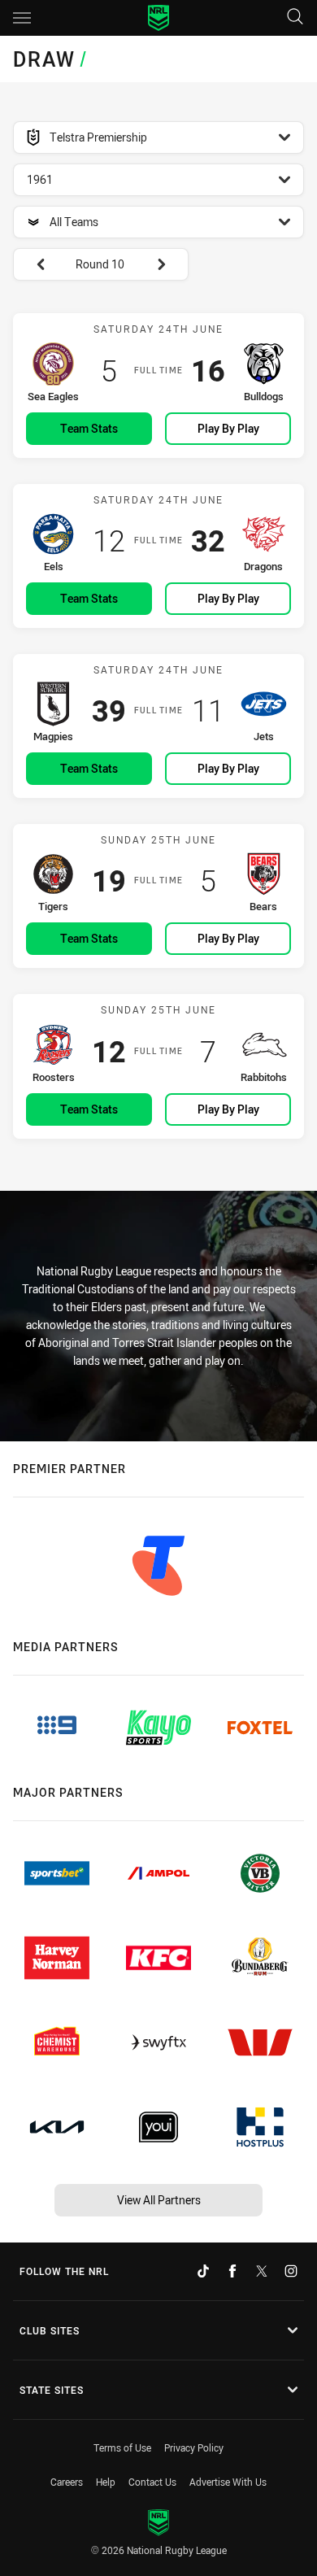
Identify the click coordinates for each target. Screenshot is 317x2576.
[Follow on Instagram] (291, 2271)
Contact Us (152, 2482)
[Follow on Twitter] (262, 2271)
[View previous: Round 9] (33, 264)
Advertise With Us (228, 2482)
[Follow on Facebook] (232, 2271)
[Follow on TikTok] (203, 2271)
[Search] (295, 17)
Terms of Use (122, 2447)
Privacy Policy (194, 2447)
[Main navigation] (22, 18)
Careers (67, 2482)
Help (106, 2482)
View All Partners (159, 2200)
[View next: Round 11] (169, 264)
